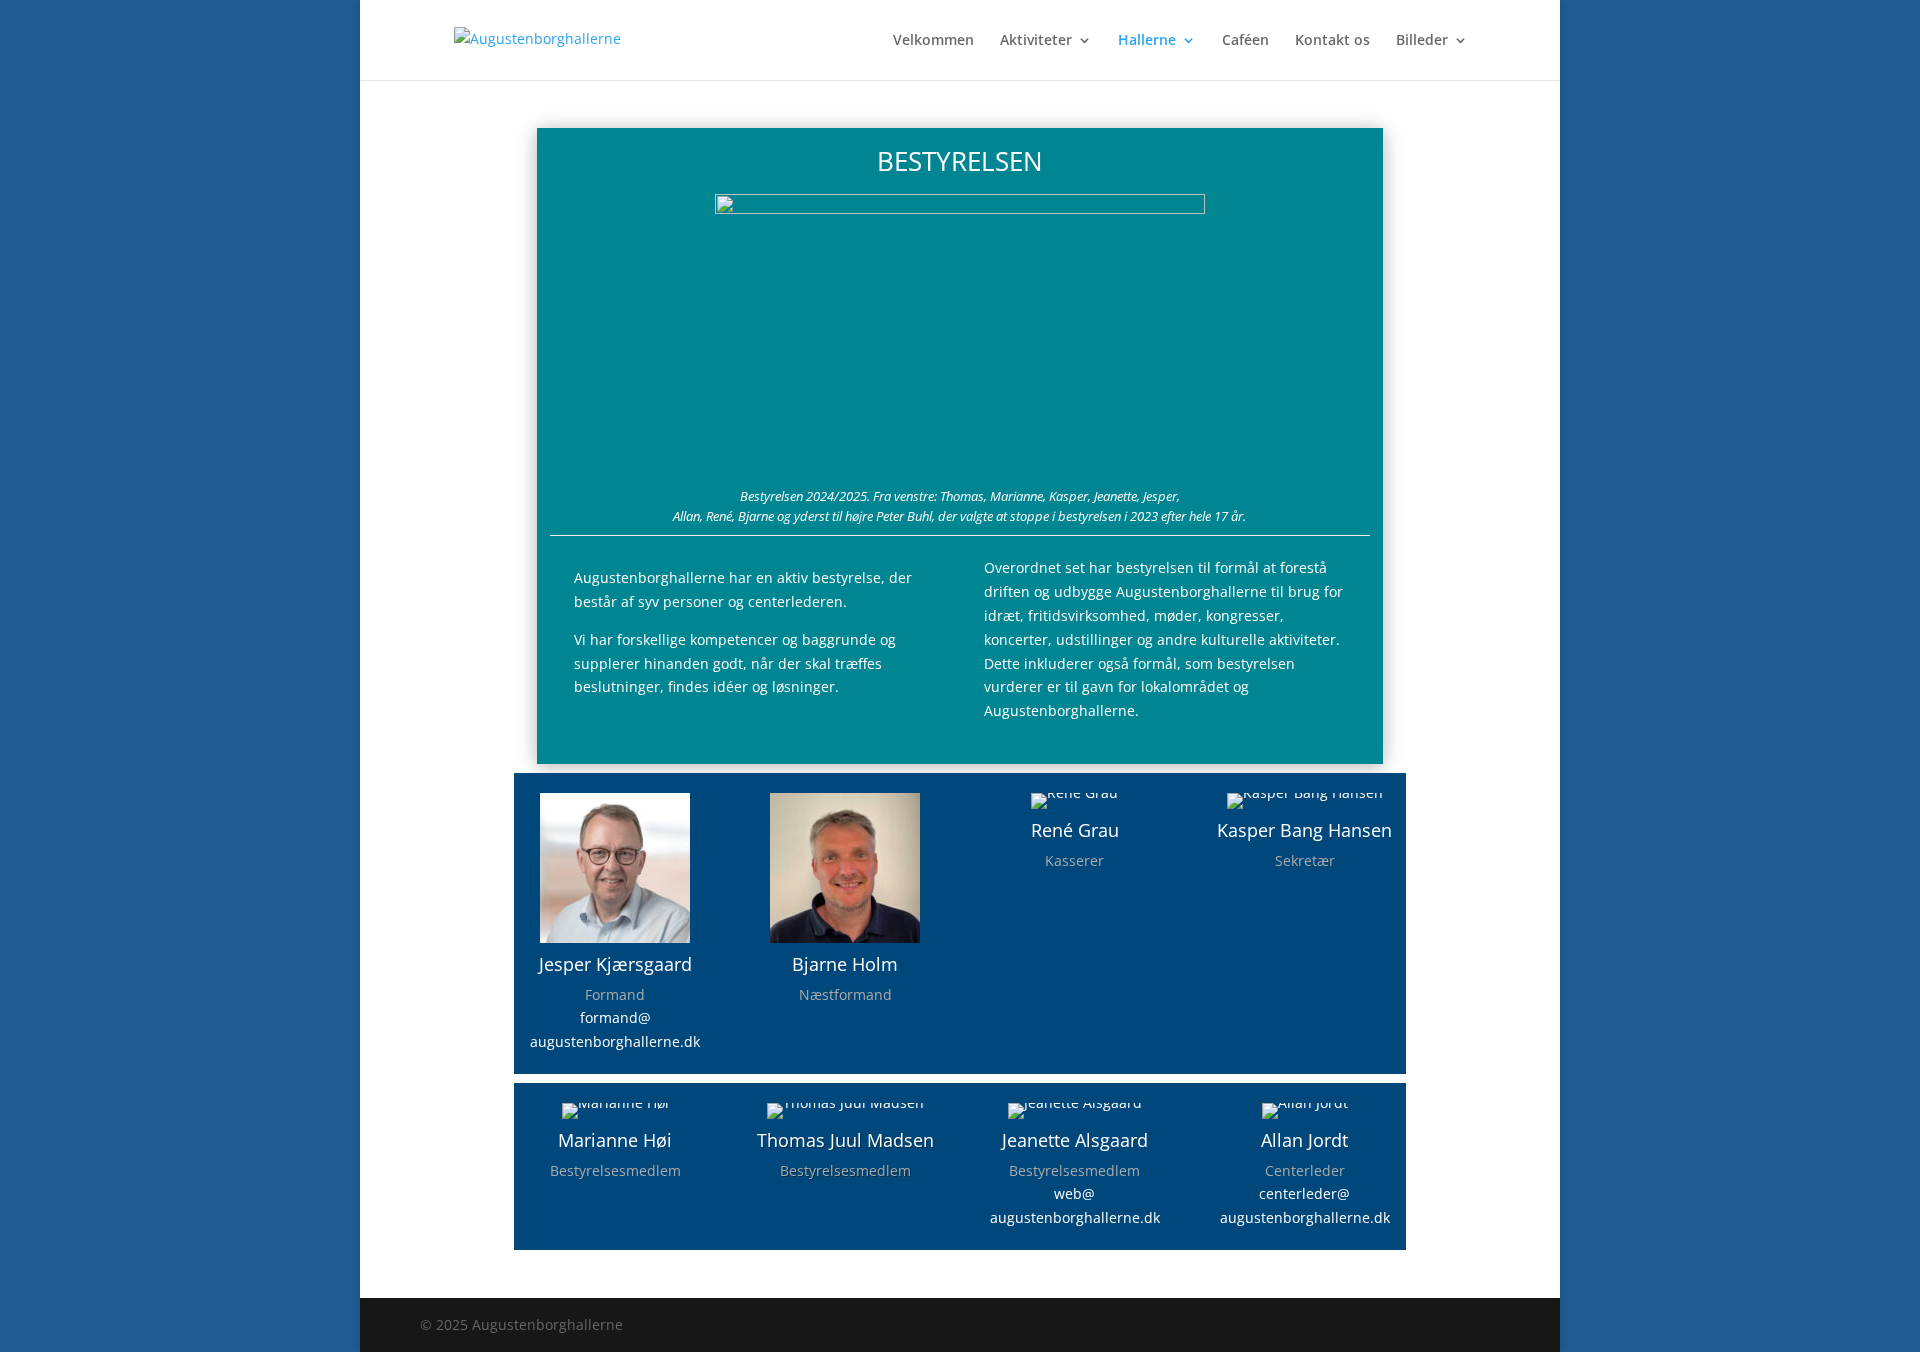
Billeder (1422, 41)
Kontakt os (1332, 41)
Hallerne (1147, 41)
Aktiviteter (1036, 41)
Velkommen (933, 41)
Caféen (1245, 41)
